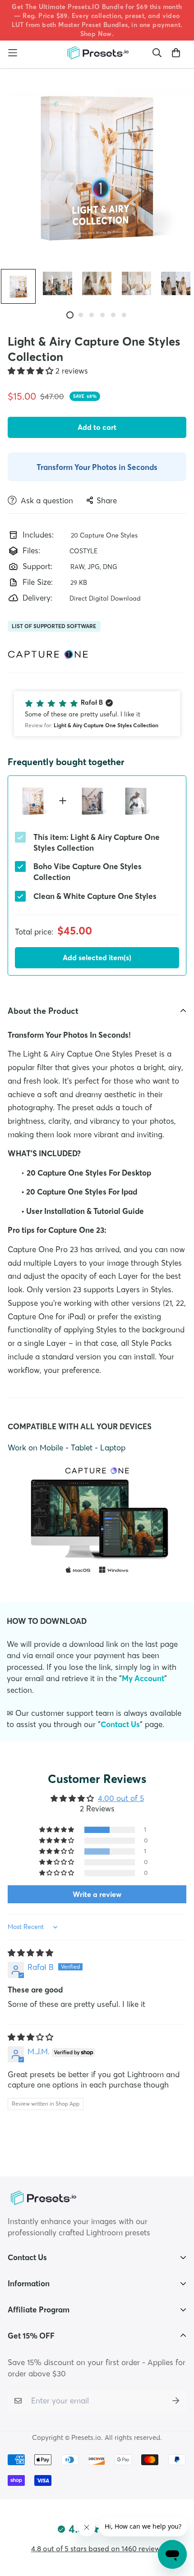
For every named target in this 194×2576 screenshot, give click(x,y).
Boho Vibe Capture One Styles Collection (88, 872)
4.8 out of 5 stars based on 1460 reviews (97, 2549)
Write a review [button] (97, 1894)
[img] (30, 1953)
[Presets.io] (97, 53)
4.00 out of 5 (121, 1798)
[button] (32, 371)
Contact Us (120, 1724)
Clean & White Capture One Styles (95, 896)
